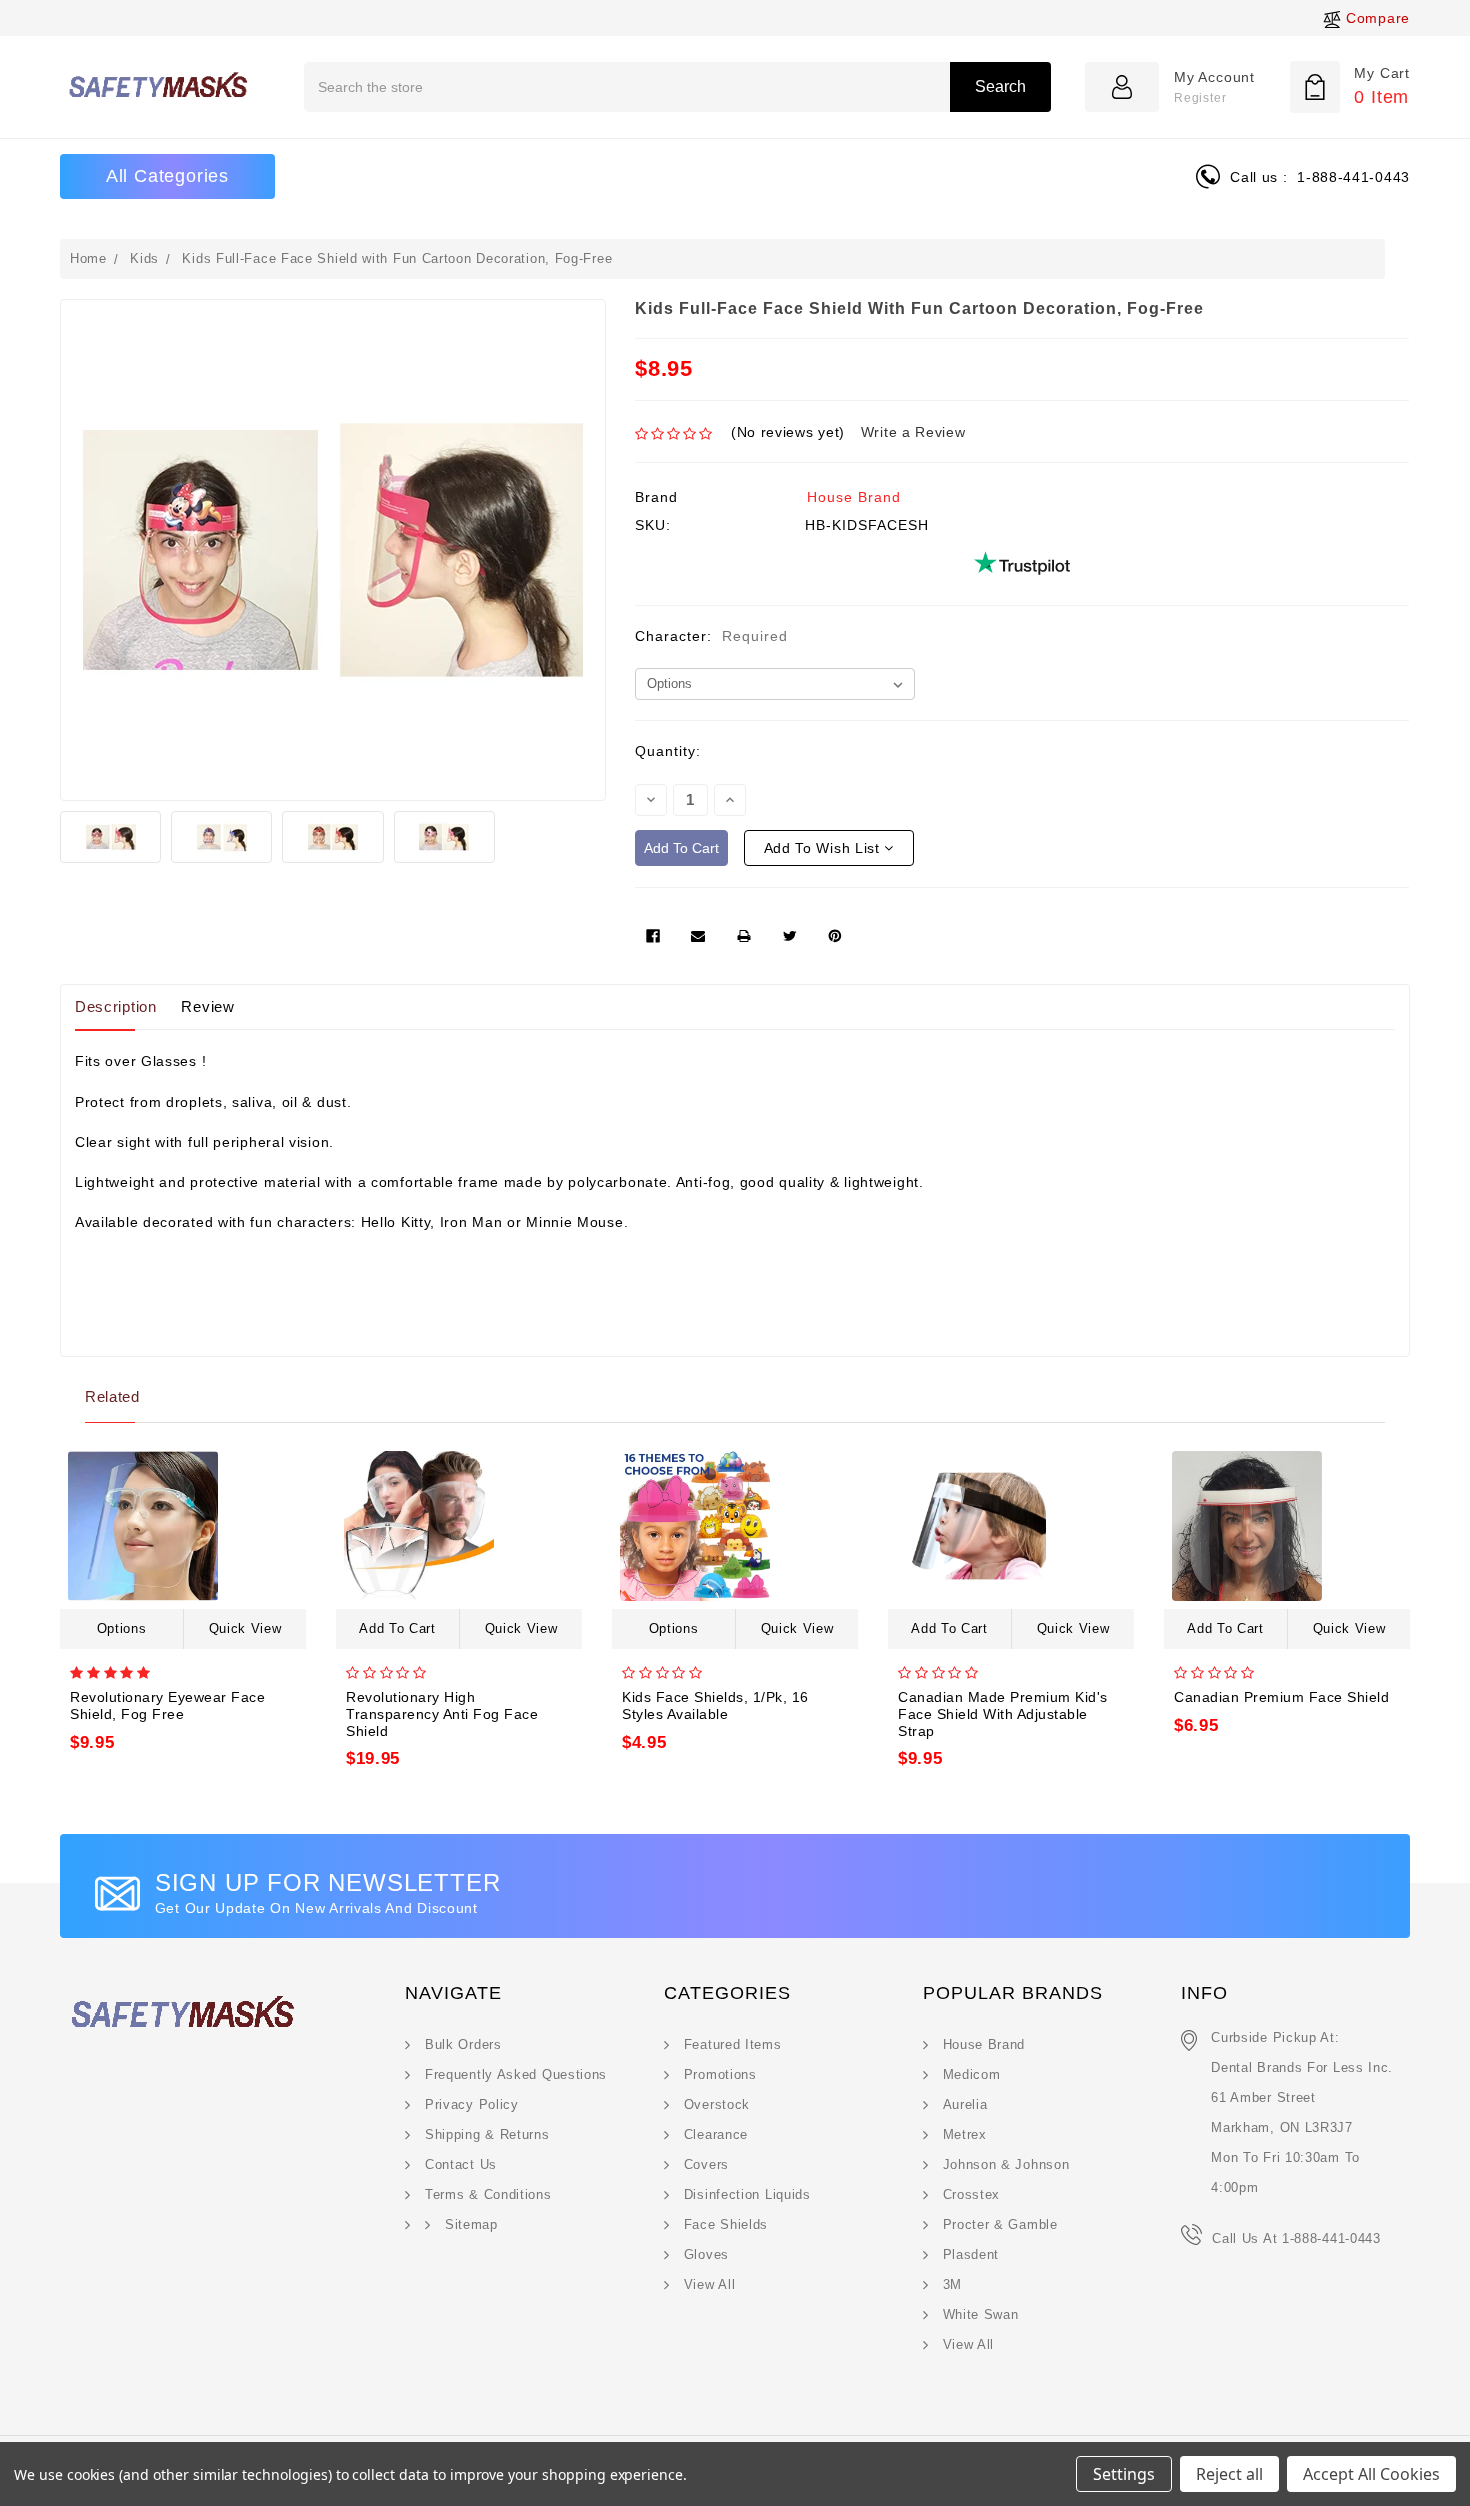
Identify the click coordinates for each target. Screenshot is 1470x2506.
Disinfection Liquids (747, 2194)
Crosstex (972, 2194)
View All (710, 2284)
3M (952, 2284)
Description (116, 1006)
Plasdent (971, 2254)
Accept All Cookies (1371, 2474)
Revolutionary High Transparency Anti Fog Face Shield (442, 1714)
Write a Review (913, 432)
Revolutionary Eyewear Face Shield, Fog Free (167, 1705)
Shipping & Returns (487, 2134)
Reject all (1229, 2474)
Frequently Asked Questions (516, 2074)
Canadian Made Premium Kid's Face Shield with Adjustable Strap (1003, 1714)
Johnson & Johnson (1006, 2164)
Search (1000, 86)
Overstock (717, 2104)
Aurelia (965, 2104)
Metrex (965, 2134)
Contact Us (461, 2164)
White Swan (981, 2314)
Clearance (716, 2134)
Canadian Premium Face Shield (1281, 1697)
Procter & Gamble (1000, 2224)
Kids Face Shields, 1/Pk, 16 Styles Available (715, 1705)
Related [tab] (112, 1396)
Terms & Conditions (488, 2194)
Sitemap (471, 2224)
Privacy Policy (472, 2104)
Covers (706, 2164)
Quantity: (668, 751)
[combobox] (677, 87)
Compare (1375, 18)
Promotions (720, 2074)
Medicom (972, 2074)
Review (207, 1006)
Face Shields (726, 2224)
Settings (1124, 2474)
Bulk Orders (463, 2044)
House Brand (854, 497)
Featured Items (733, 2044)
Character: (711, 636)
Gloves (706, 2254)
